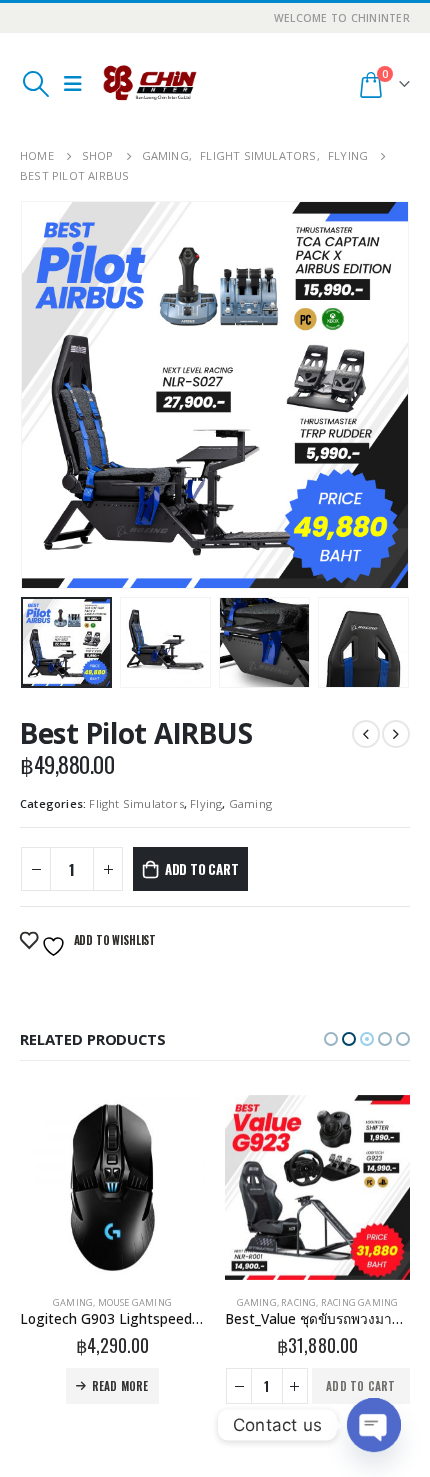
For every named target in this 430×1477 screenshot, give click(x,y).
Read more (325, 1386)
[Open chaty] (374, 1425)
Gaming (250, 803)
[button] (331, 1039)
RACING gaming (155, 1302)
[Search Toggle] (35, 84)
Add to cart (202, 869)
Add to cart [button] (155, 1386)
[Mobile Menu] (73, 84)
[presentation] (45, 395)
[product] (112, 1187)
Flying (206, 803)
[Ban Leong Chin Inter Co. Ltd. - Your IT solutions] (150, 84)
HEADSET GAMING (340, 1302)
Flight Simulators (136, 803)
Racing (93, 1302)
